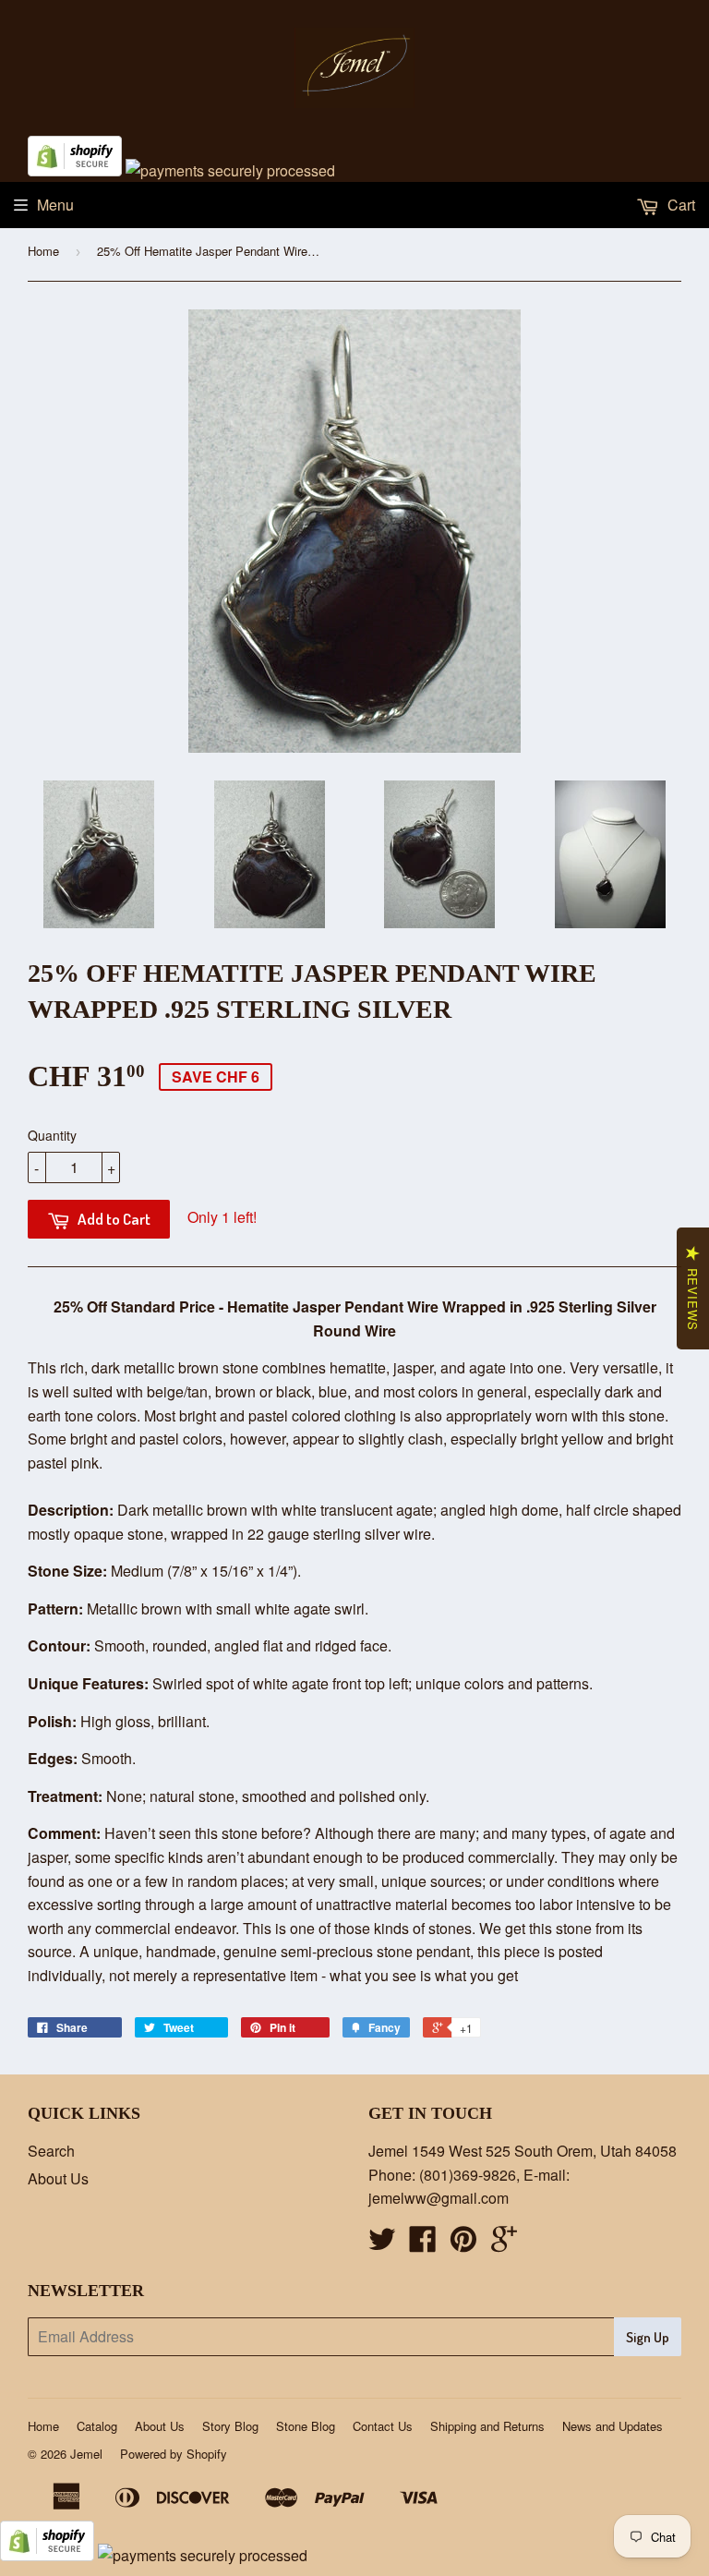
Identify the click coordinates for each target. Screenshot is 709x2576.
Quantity (52, 1135)
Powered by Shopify (174, 2454)
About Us (58, 2178)
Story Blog (230, 2426)
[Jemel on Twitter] (382, 2244)
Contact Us (383, 2426)
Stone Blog (306, 2426)
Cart (679, 205)
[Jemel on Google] (504, 2244)
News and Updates (613, 2426)
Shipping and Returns (487, 2426)
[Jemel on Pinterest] (463, 2244)
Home (43, 251)
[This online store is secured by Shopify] (75, 170)
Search (51, 2151)
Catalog (97, 2426)
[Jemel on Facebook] (423, 2244)
